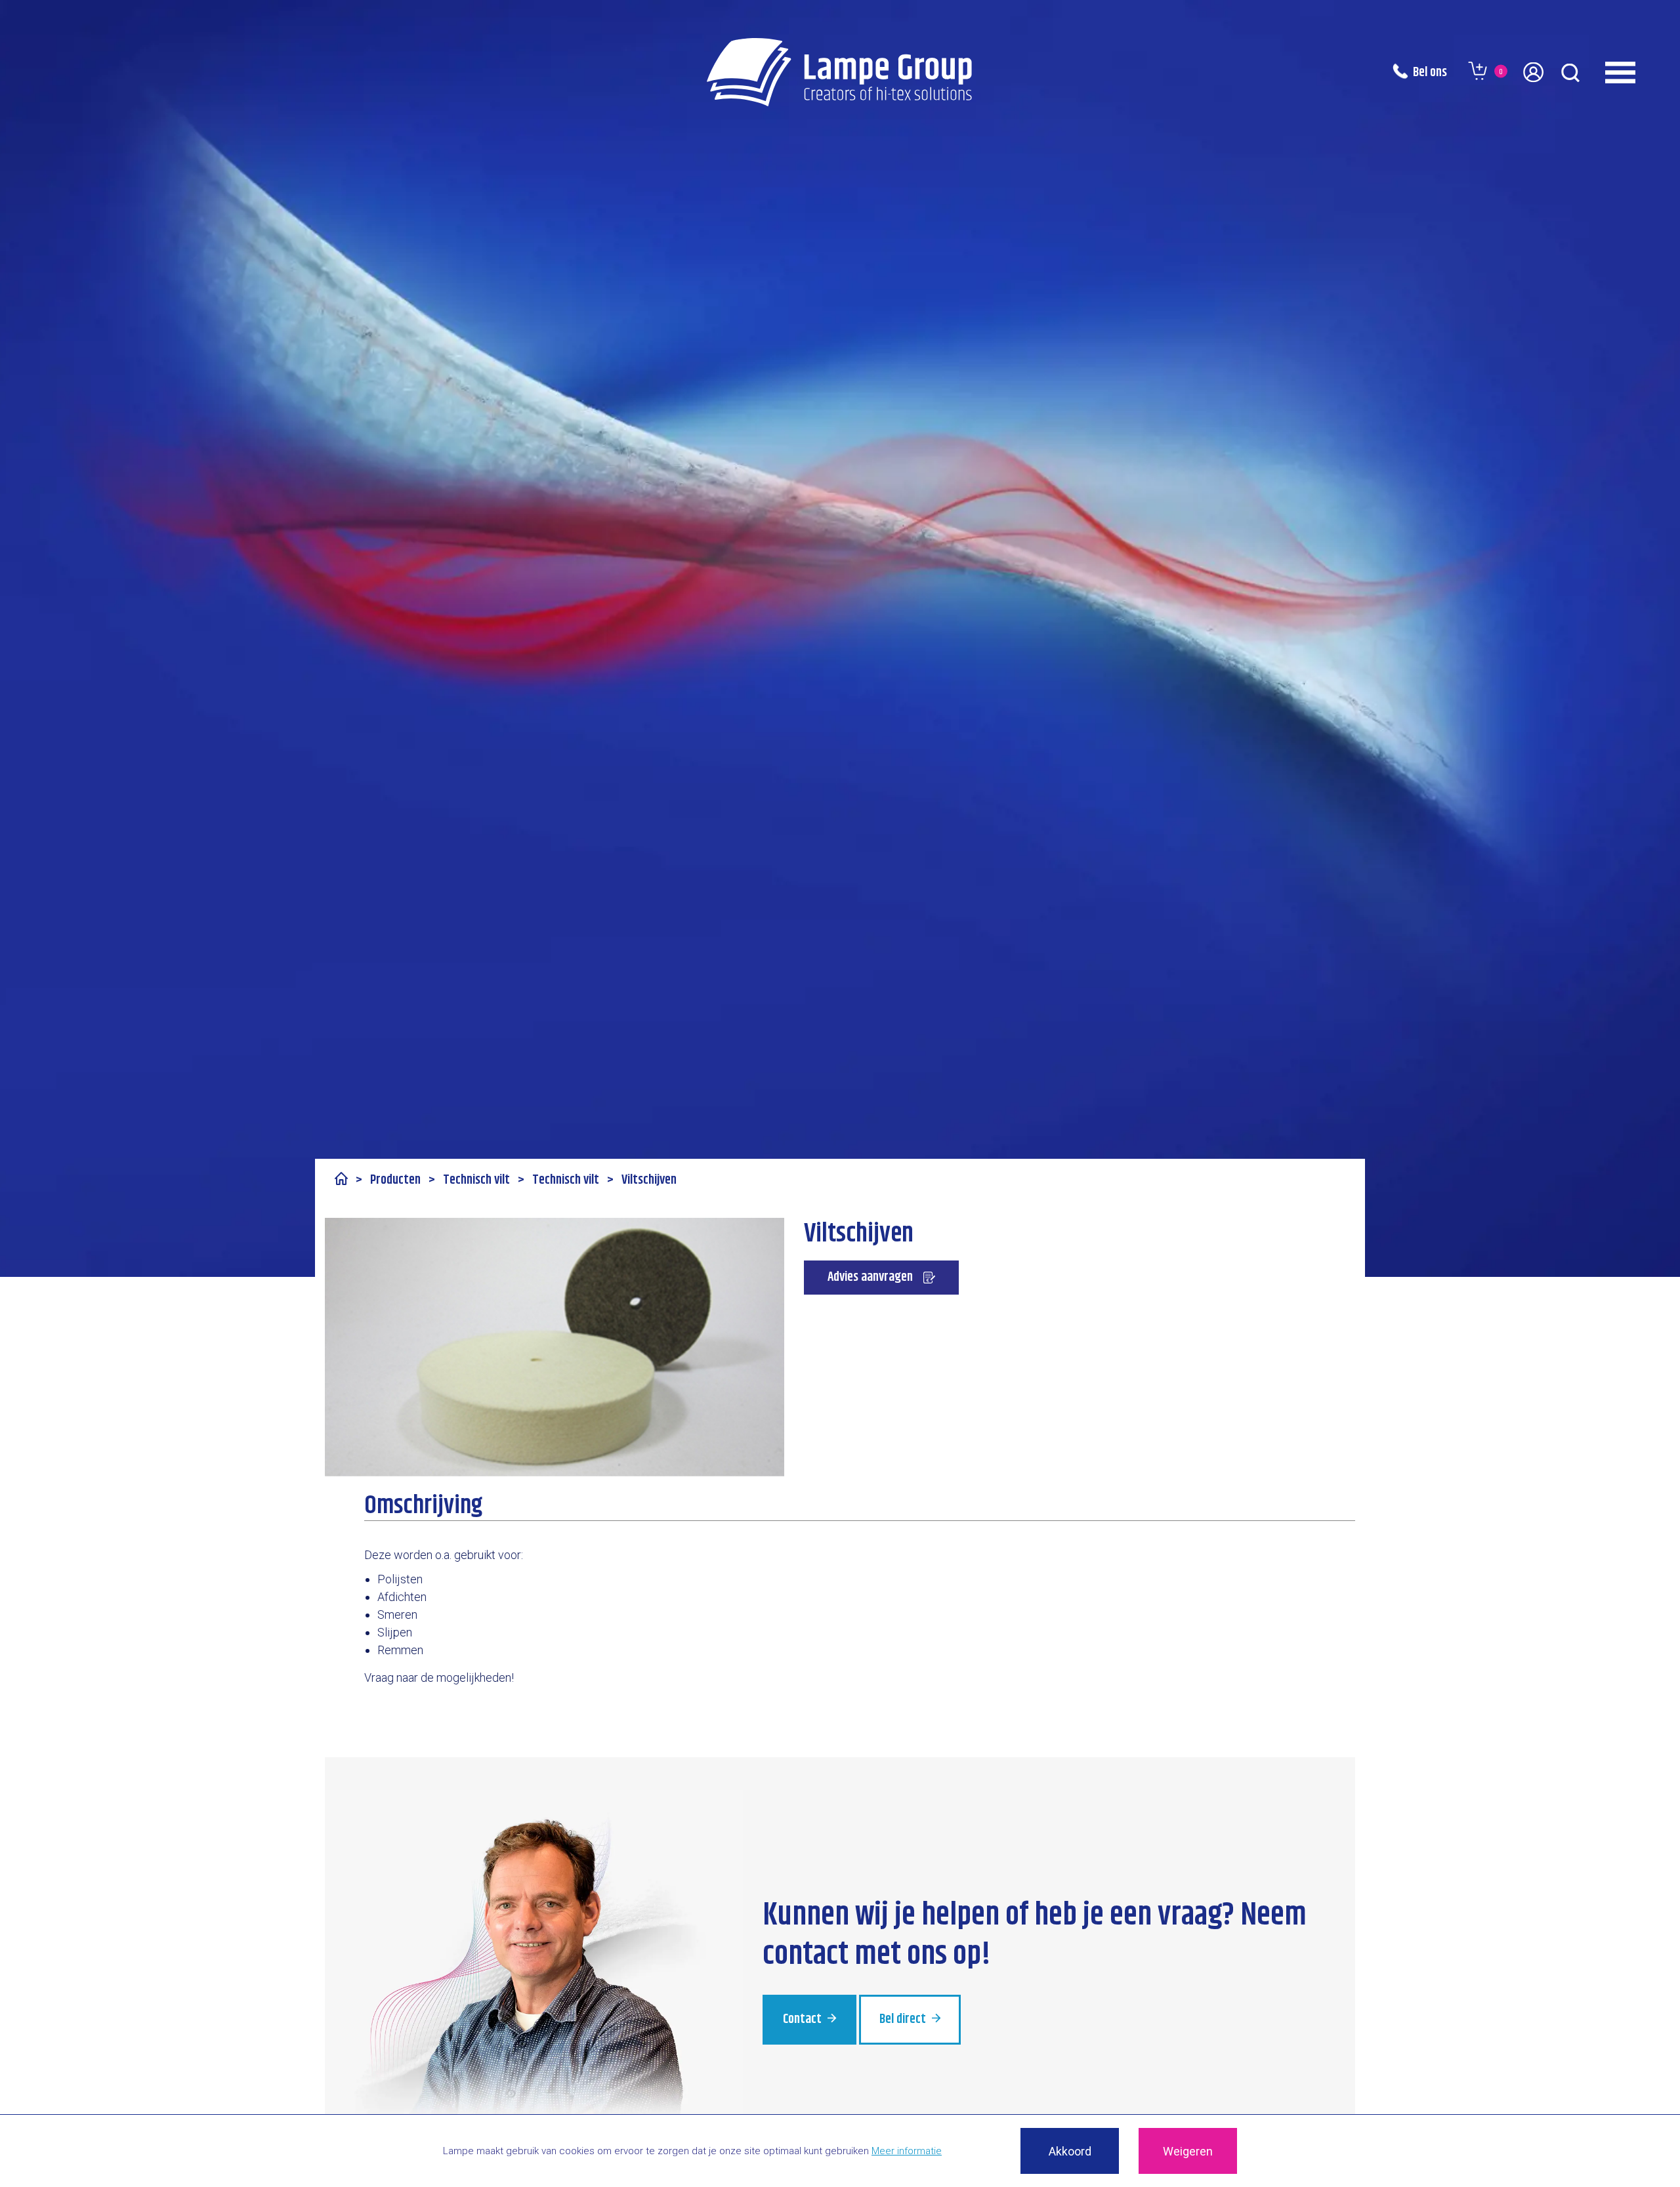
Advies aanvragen (870, 1277)
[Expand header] (1637, 72)
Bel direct (904, 2019)
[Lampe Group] (840, 72)
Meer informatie (907, 2151)
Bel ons (1430, 73)
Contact (804, 2019)
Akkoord (1070, 2151)
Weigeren (1188, 2151)
